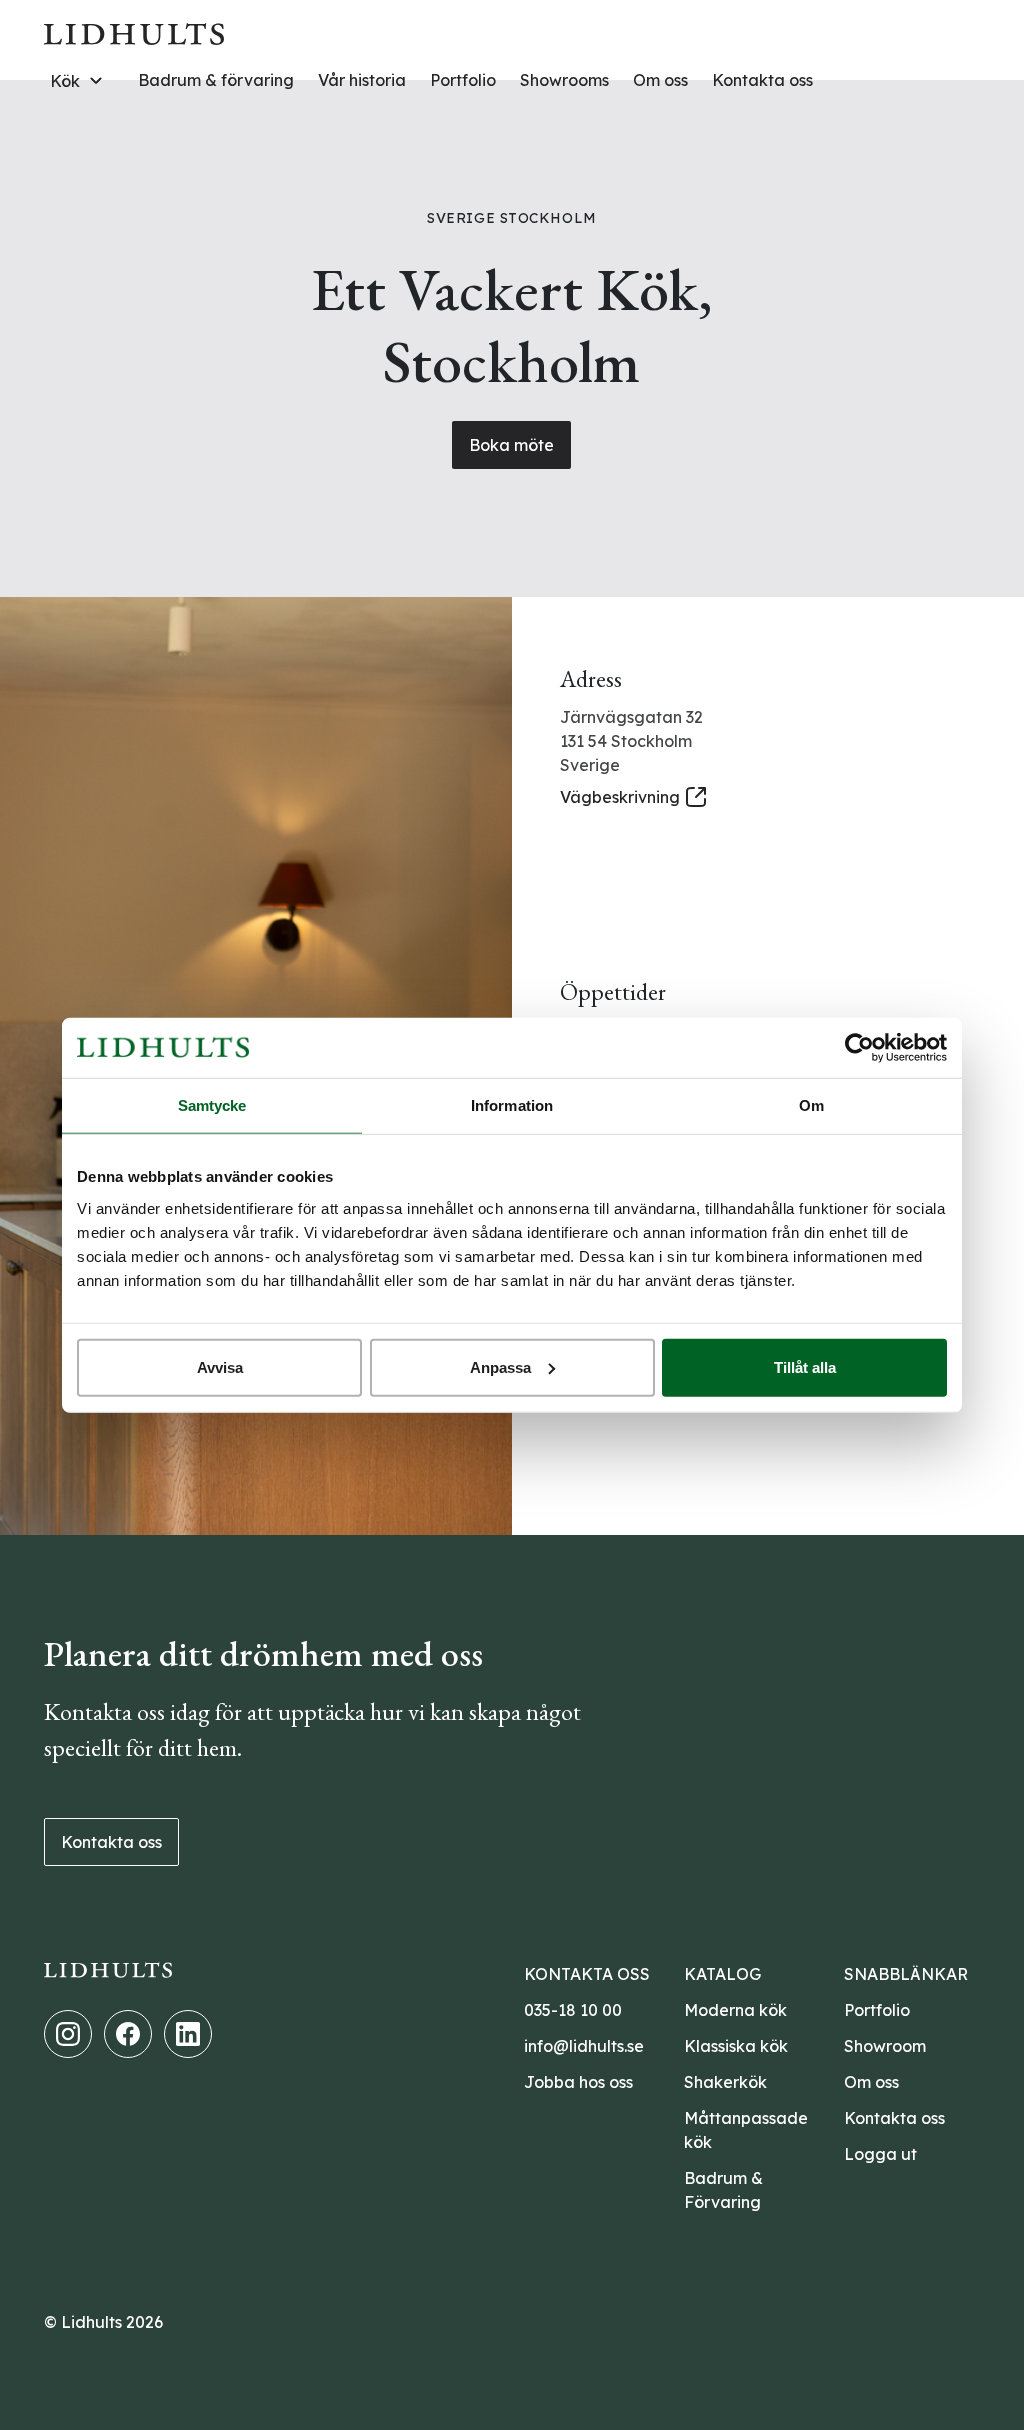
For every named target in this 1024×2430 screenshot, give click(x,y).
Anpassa (500, 1366)
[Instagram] (68, 2034)
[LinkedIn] (188, 2034)
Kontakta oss (762, 80)
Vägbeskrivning (620, 797)
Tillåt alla (805, 1366)
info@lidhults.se (584, 2046)
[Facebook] (128, 2034)
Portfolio (463, 80)
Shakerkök (725, 2082)
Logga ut (880, 2154)
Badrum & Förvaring (723, 2190)
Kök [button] (65, 81)
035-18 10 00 (573, 2010)
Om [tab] (811, 1105)
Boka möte (511, 445)
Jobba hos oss (578, 2082)
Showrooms (564, 80)
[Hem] (134, 32)
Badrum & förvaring (216, 80)
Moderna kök (735, 2010)
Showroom (885, 2046)
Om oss (660, 80)
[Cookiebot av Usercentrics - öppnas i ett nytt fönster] (859, 1048)
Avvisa (220, 1366)
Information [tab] (512, 1105)
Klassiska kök (736, 2046)
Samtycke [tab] (212, 1105)
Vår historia (362, 80)
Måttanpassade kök (746, 2130)
